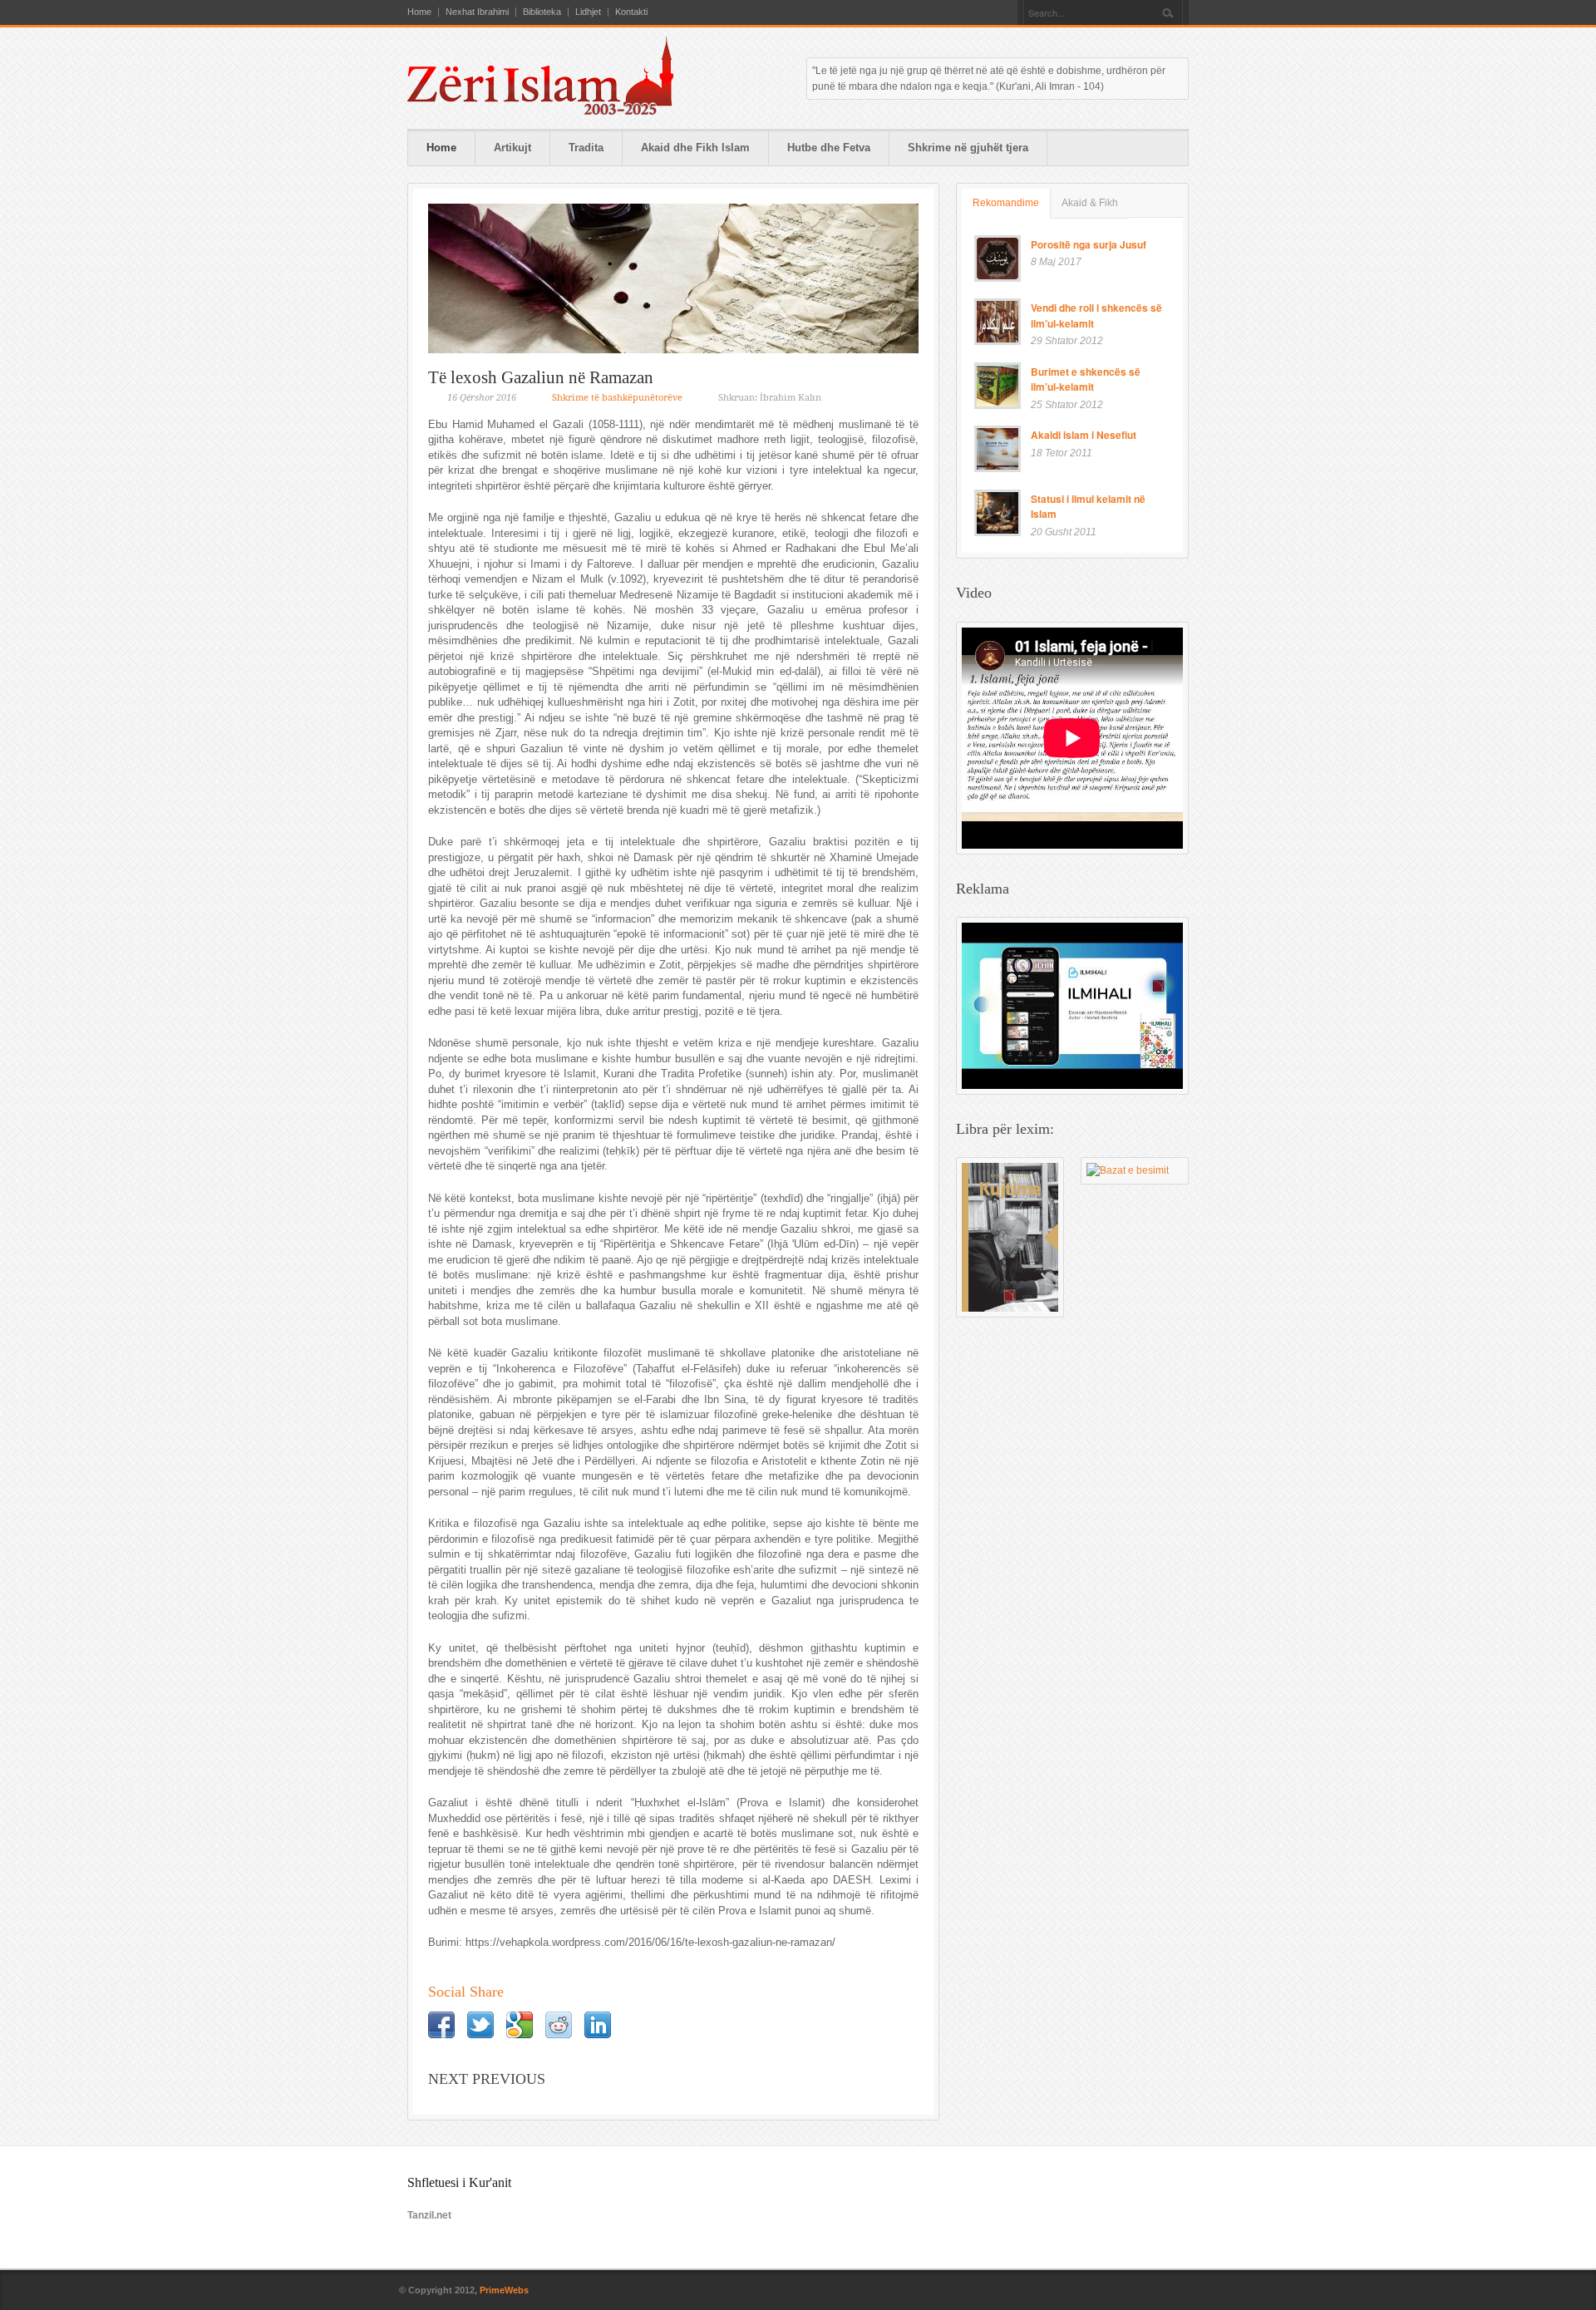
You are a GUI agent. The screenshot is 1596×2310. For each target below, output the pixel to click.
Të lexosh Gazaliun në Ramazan (541, 377)
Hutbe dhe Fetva (829, 148)
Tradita (586, 148)
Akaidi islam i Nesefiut (1084, 435)
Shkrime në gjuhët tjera (968, 148)
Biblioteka (542, 12)
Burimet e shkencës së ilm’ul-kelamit (1086, 379)
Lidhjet (588, 12)
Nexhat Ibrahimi (477, 12)
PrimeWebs (504, 2290)
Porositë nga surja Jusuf (1089, 244)
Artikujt (512, 148)
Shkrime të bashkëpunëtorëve (617, 398)
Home (419, 12)
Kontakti (631, 12)
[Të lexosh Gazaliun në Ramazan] (673, 278)
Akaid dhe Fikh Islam (695, 148)
